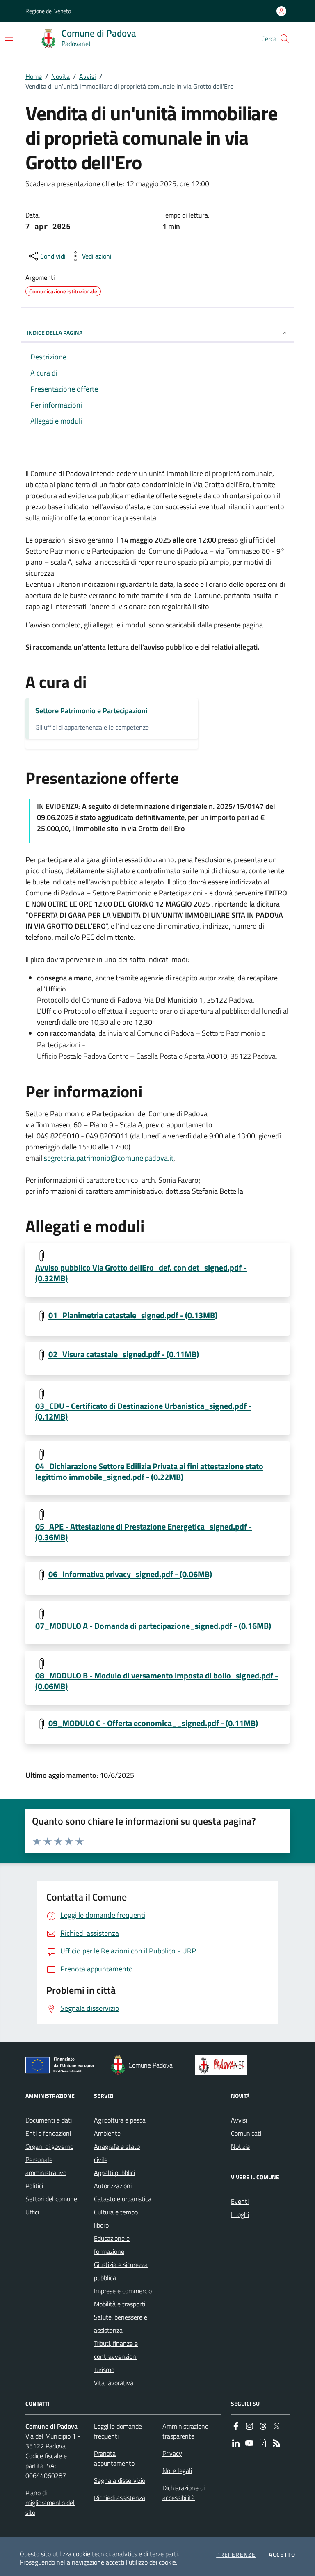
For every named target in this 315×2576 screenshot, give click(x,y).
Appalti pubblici (114, 2173)
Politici (34, 2186)
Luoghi (240, 2214)
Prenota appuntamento (114, 2458)
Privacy (172, 2453)
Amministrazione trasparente (185, 2431)
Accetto (282, 2555)
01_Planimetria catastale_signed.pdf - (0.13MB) (133, 1315)
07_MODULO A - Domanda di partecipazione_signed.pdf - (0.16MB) (153, 1626)
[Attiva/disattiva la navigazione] (9, 38)
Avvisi (88, 76)
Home (34, 76)
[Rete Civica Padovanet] (223, 2065)
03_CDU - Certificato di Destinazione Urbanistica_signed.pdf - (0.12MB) (143, 1411)
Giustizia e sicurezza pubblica (121, 2271)
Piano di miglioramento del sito (50, 2503)
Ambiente (107, 2133)
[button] (285, 39)
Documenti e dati (49, 2120)
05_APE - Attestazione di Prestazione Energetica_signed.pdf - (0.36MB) (144, 1532)
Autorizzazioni (113, 2186)
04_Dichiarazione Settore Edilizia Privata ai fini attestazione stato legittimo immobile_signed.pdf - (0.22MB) (149, 1472)
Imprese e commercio (123, 2291)
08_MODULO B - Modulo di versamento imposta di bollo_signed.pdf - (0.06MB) (157, 1681)
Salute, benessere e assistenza (121, 2324)
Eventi (240, 2201)
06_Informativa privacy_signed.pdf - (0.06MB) (130, 1574)
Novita (60, 76)
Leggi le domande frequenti (118, 2431)
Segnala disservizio (120, 2480)
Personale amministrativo (46, 2166)
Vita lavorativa (114, 2383)
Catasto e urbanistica (123, 2199)
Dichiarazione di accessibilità (184, 2493)
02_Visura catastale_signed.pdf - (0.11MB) (124, 1354)
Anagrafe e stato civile (117, 2153)
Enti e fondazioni (48, 2133)
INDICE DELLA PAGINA (55, 333)
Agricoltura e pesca (120, 2120)
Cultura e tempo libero (116, 2219)
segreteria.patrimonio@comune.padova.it (109, 1158)
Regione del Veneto (48, 11)
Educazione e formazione (112, 2245)
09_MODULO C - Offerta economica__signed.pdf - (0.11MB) (153, 1723)
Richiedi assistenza (120, 2498)
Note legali (177, 2471)
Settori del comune (51, 2199)
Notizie (240, 2146)
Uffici (32, 2212)
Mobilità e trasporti (120, 2304)
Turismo (104, 2370)
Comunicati (246, 2133)
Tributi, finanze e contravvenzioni (116, 2350)
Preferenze (236, 2555)
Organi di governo (49, 2146)
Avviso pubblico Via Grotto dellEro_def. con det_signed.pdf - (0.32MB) (141, 1273)
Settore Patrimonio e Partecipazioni (91, 711)
